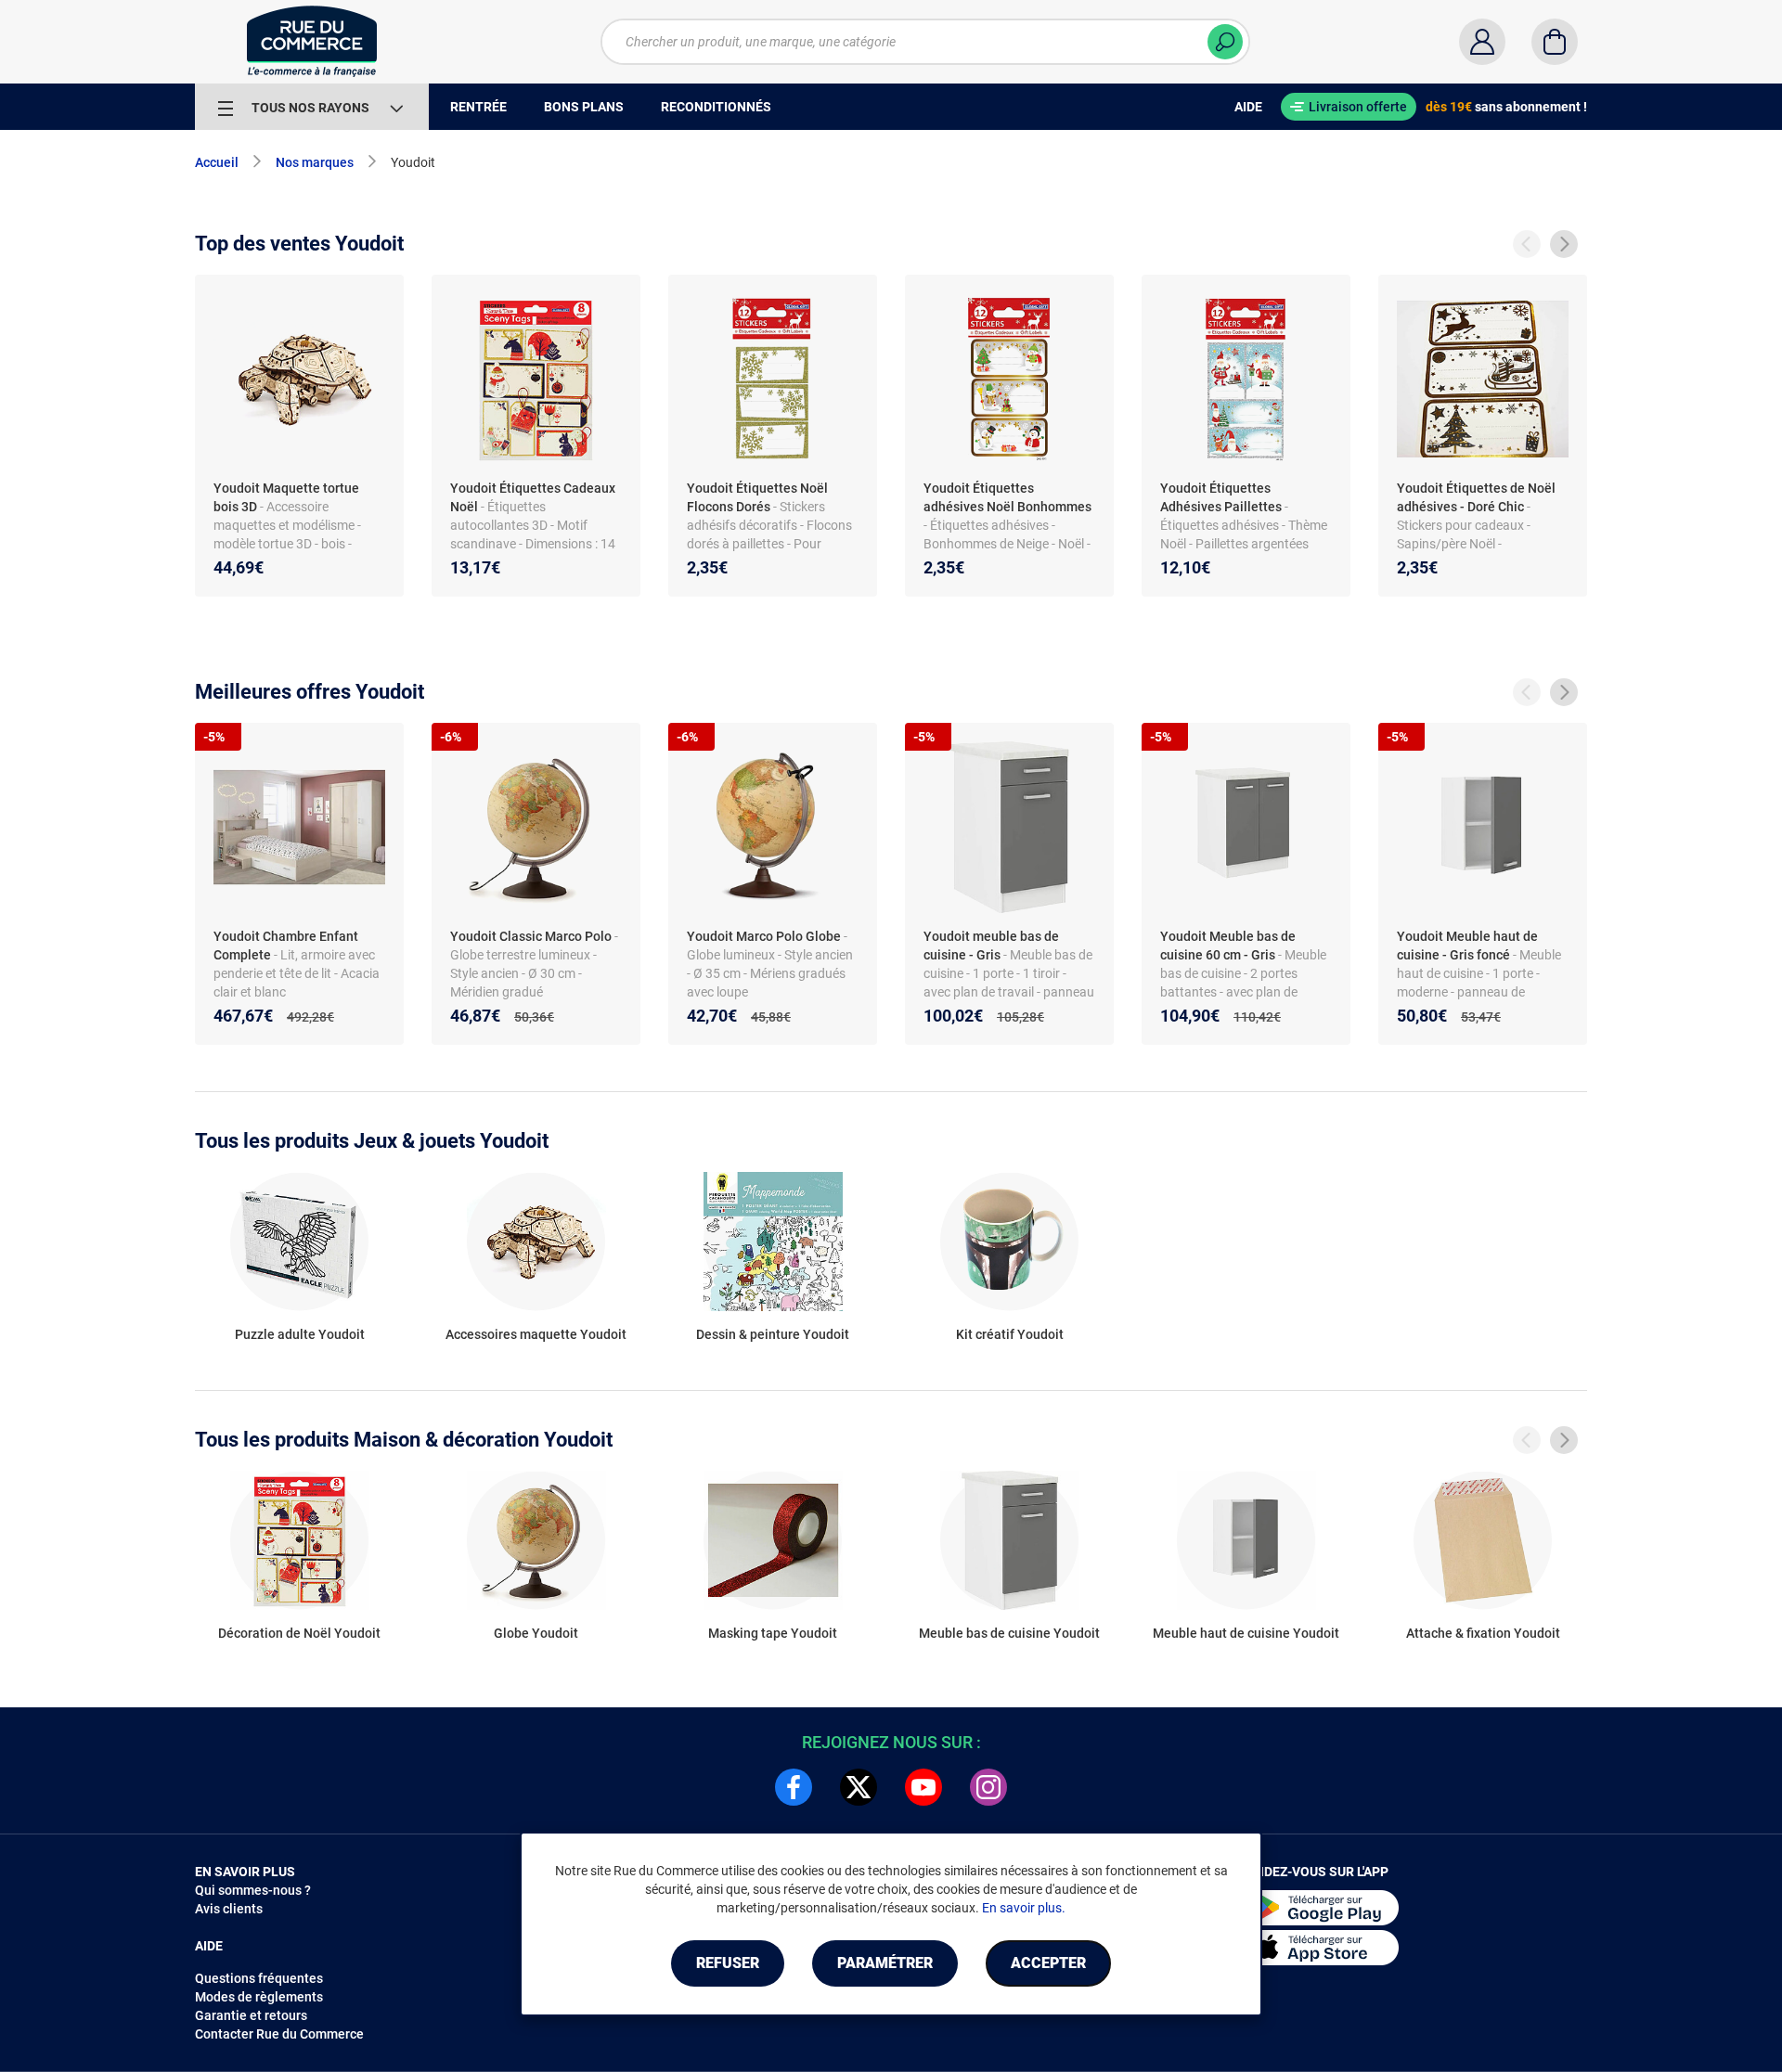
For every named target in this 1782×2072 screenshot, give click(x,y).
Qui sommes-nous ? (253, 1890)
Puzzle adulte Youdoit (300, 1334)
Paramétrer (885, 1963)
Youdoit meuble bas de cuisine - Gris (991, 946)
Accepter (1048, 1963)
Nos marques (315, 162)
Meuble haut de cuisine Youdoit (1246, 1633)
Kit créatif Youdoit (1010, 1334)
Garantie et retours (251, 2015)
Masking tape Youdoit (773, 1633)
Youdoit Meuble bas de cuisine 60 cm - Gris (1228, 946)
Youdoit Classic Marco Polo (531, 936)
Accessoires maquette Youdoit (536, 1334)
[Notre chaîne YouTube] (923, 1787)
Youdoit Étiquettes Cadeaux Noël (533, 497)
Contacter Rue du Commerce (279, 2034)
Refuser (728, 1963)
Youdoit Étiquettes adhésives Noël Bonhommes (1007, 497)
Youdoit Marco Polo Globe (764, 936)
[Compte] (1482, 42)
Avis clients (229, 1909)
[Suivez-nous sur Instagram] (988, 1787)
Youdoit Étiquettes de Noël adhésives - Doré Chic (1476, 497)
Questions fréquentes (259, 1978)
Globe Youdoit (536, 1633)
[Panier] (1555, 42)
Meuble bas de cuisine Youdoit (1009, 1633)
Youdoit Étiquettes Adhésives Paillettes (1221, 497)
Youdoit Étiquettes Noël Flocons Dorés (757, 497)
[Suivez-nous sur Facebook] (794, 1787)
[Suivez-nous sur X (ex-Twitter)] (859, 1787)
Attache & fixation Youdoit (1483, 1633)
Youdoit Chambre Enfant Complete (286, 946)
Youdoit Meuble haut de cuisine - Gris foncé (1467, 946)
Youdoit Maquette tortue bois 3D (286, 497)
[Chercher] (1225, 42)
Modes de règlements (259, 1997)
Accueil (217, 162)
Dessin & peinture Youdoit (773, 1334)
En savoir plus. (1024, 1908)
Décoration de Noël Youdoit (299, 1633)
